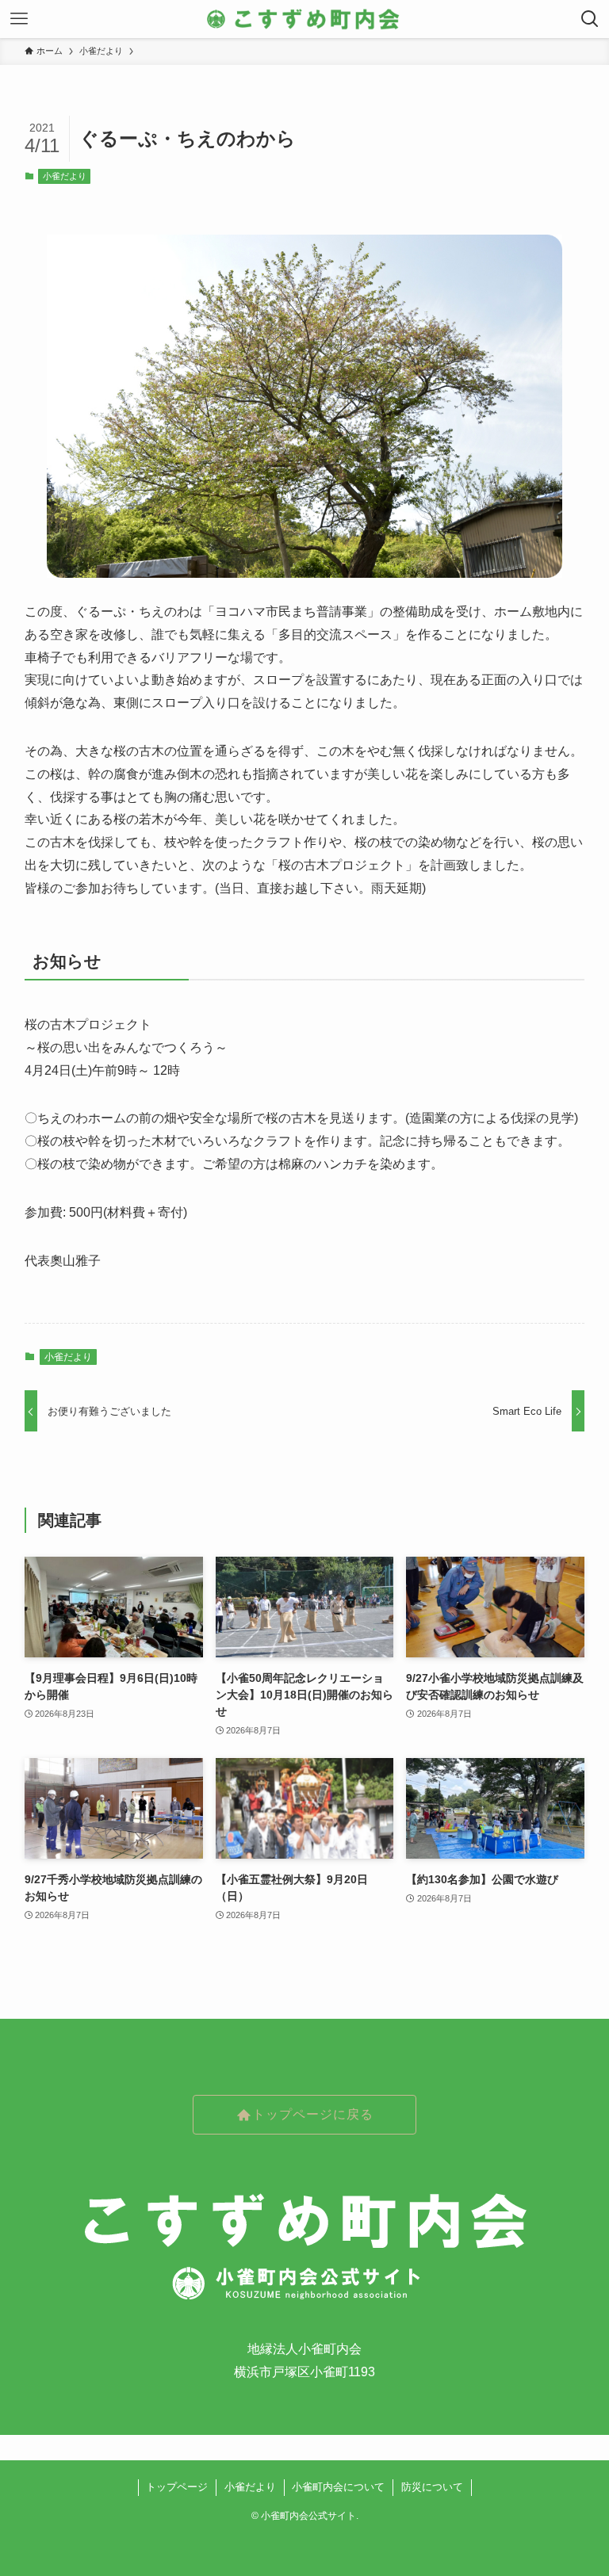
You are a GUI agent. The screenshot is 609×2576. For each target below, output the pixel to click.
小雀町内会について (338, 2487)
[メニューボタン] (19, 19)
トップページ (177, 2487)
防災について (432, 2487)
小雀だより (65, 176)
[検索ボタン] (590, 19)
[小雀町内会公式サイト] (304, 19)
